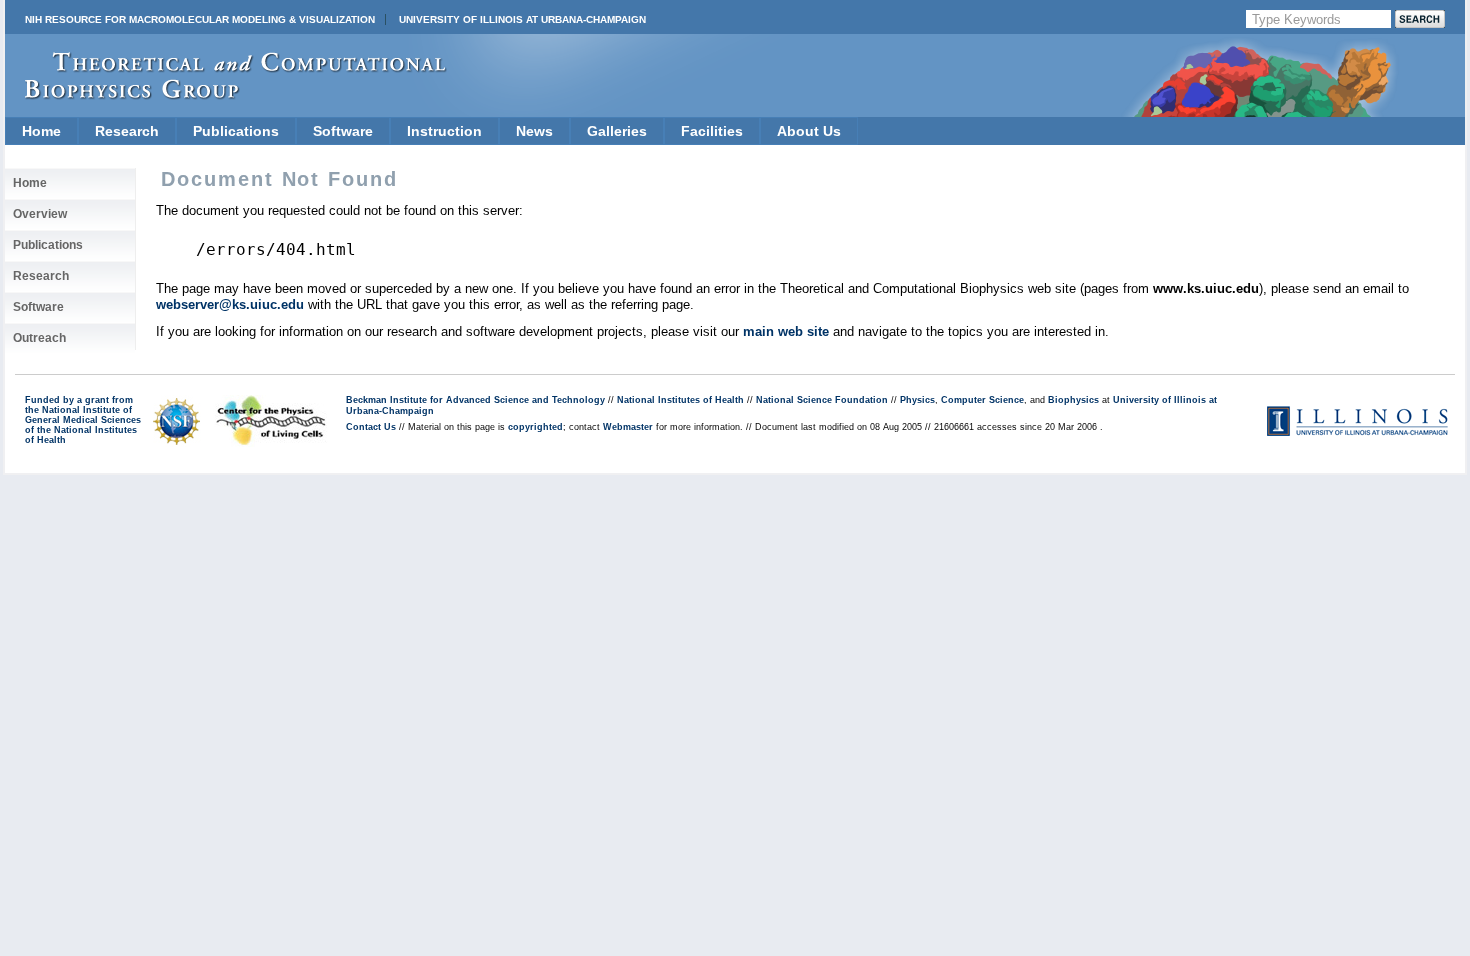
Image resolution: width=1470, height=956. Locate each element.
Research (127, 131)
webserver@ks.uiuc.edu (230, 304)
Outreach (39, 338)
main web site (786, 331)
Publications (236, 131)
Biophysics (1073, 400)
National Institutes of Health (680, 400)
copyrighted (535, 427)
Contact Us (371, 427)
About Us (809, 131)
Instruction (444, 131)
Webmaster (628, 427)
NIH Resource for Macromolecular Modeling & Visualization (200, 19)
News (534, 131)
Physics (917, 400)
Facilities (712, 131)
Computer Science (982, 400)
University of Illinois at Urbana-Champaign (522, 19)
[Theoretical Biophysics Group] (226, 94)
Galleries (617, 131)
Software (343, 131)
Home (41, 131)
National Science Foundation (822, 400)
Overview (40, 214)
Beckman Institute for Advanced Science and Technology (475, 400)
